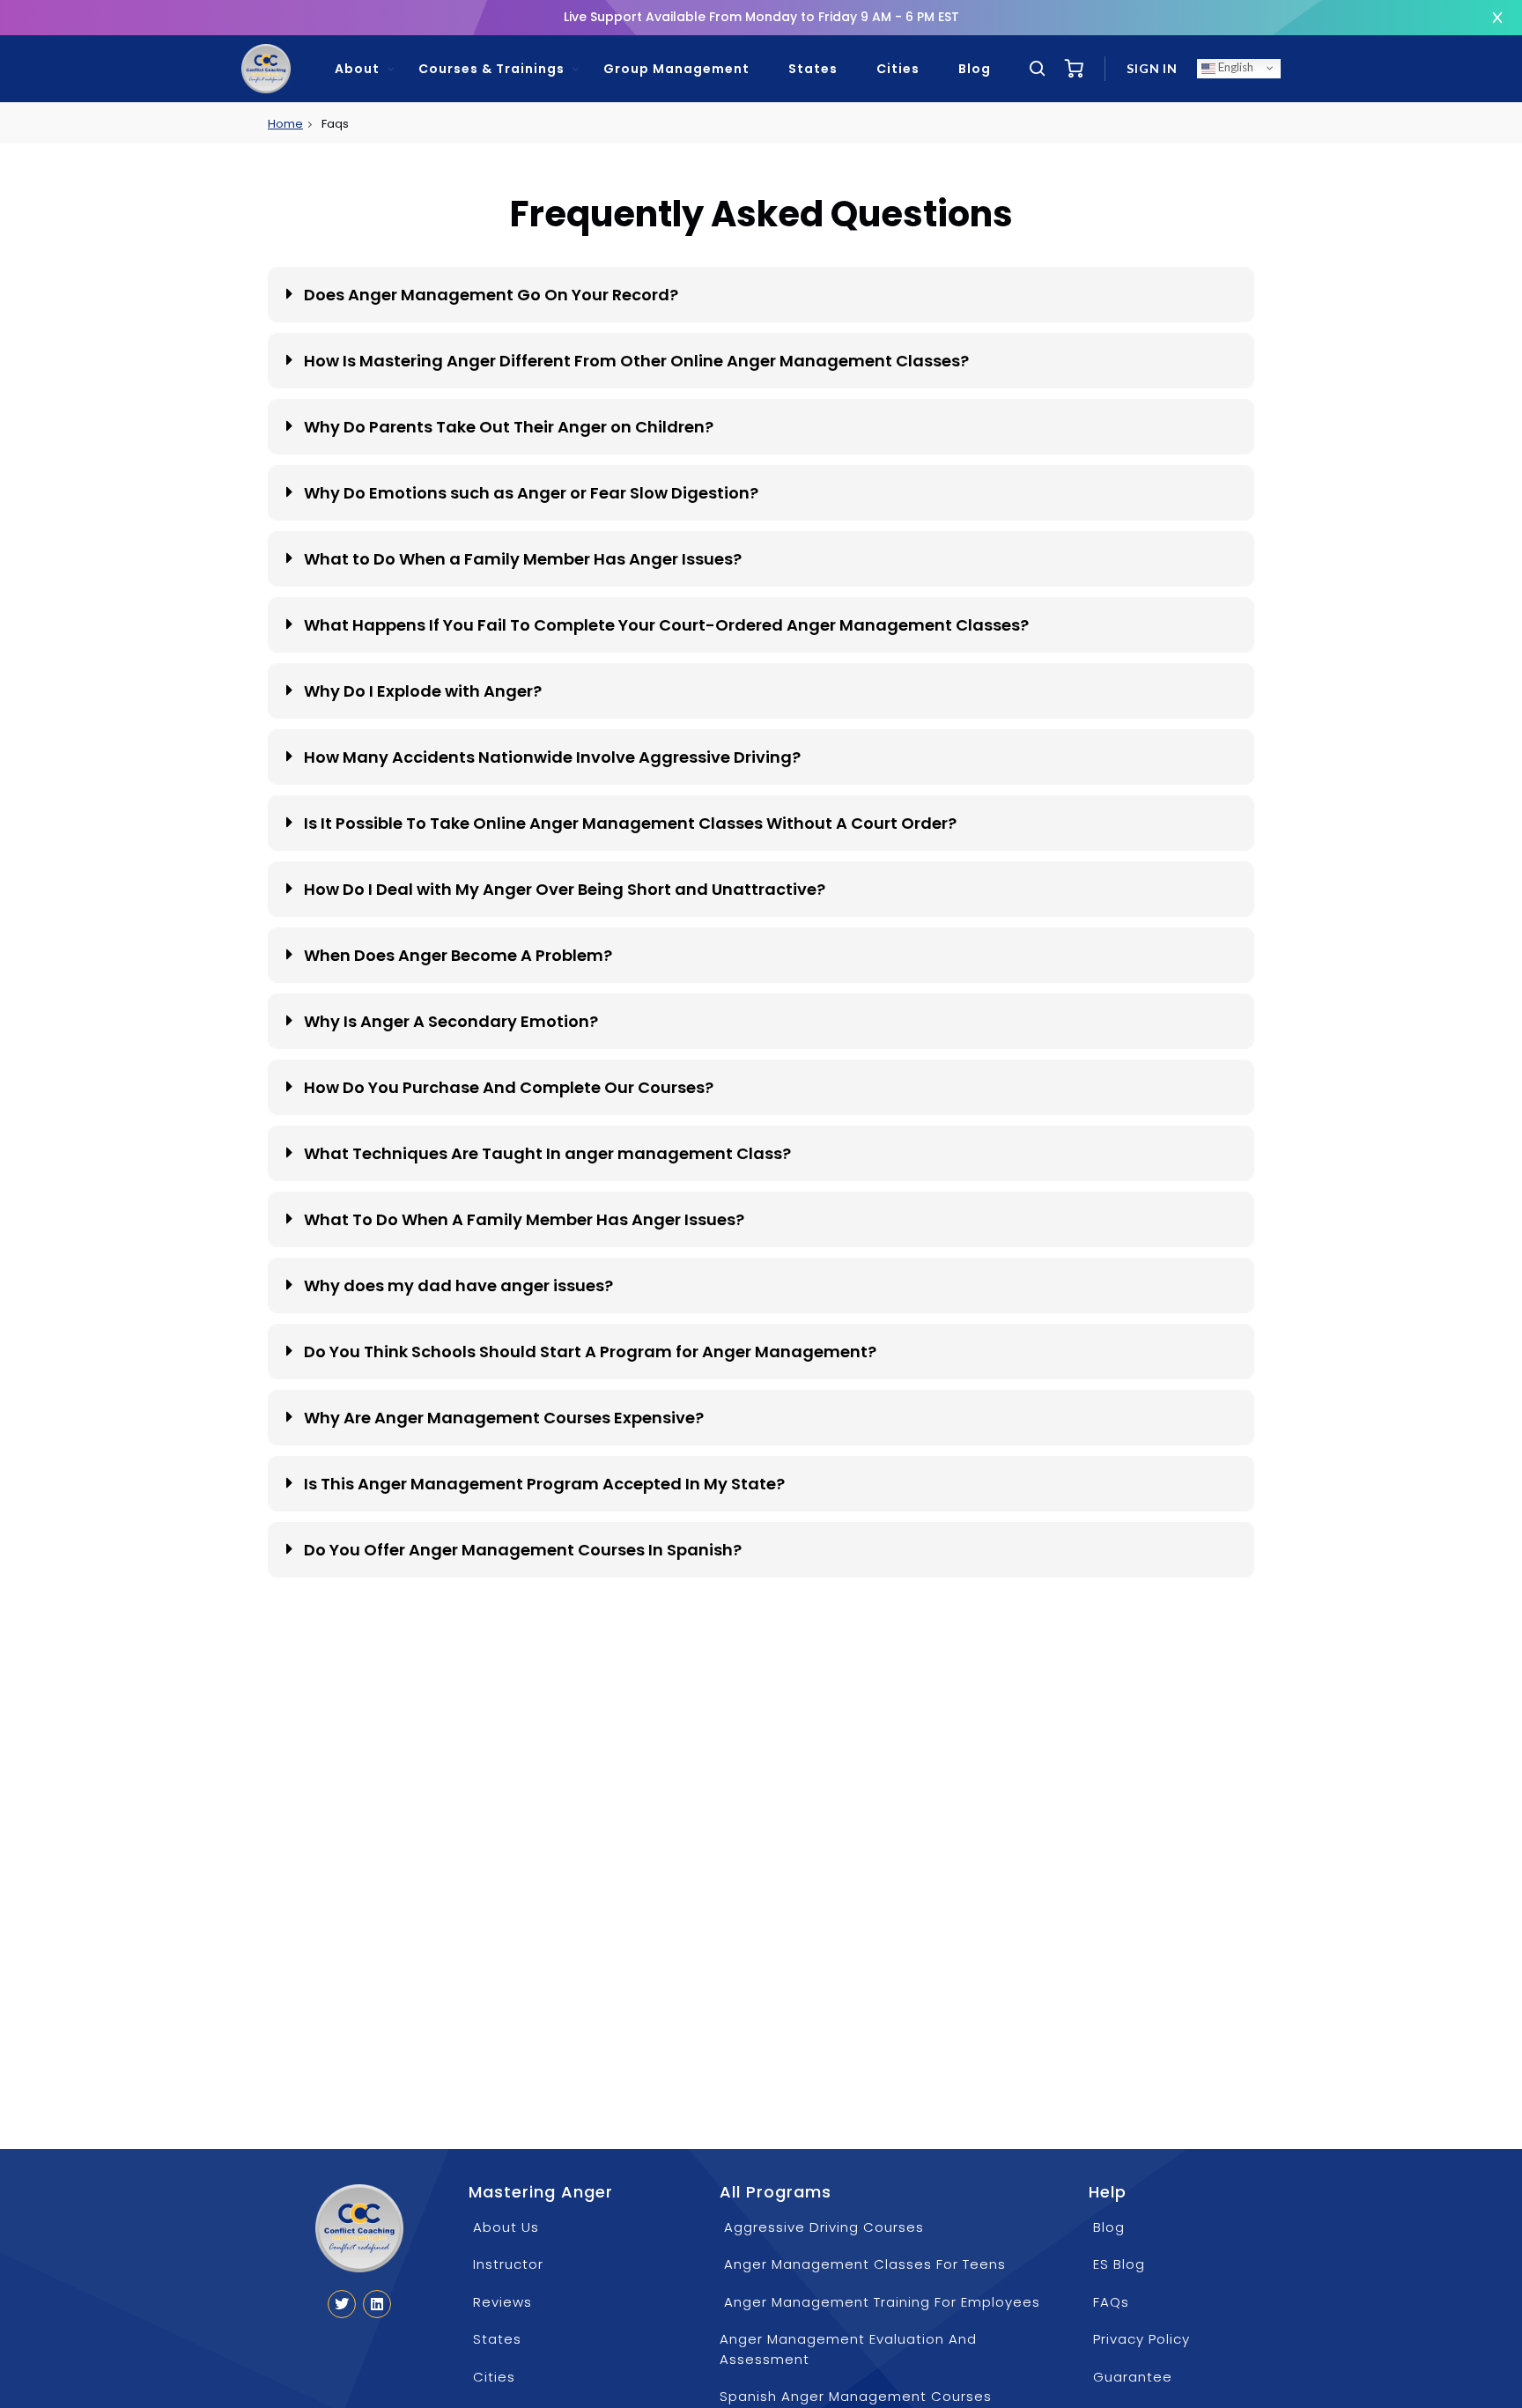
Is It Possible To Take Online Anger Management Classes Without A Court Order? (630, 823)
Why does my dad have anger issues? (458, 1285)
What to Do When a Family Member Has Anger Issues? (523, 559)
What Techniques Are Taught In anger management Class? (547, 1153)
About (357, 69)
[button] (761, 295)
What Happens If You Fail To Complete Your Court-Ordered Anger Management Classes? (666, 625)
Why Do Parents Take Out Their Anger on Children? (509, 427)
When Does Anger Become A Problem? (458, 955)
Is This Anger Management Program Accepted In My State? (544, 1484)
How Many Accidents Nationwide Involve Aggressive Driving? (552, 757)
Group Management (676, 69)
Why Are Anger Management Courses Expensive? (504, 1418)
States (813, 69)
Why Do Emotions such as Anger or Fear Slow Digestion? (531, 493)
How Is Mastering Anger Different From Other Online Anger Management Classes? (636, 361)
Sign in (1152, 68)
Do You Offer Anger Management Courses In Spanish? (523, 1550)
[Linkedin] (377, 2304)
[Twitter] (342, 2304)
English (1234, 67)
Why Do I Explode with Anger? (423, 691)
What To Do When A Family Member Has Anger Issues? (524, 1219)
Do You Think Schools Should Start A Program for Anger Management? (590, 1352)
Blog (975, 69)
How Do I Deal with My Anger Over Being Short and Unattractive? (565, 889)
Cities (898, 69)
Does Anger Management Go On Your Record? (491, 295)
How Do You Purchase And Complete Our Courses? (509, 1087)
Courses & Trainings (491, 69)
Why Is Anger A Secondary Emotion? (451, 1021)
